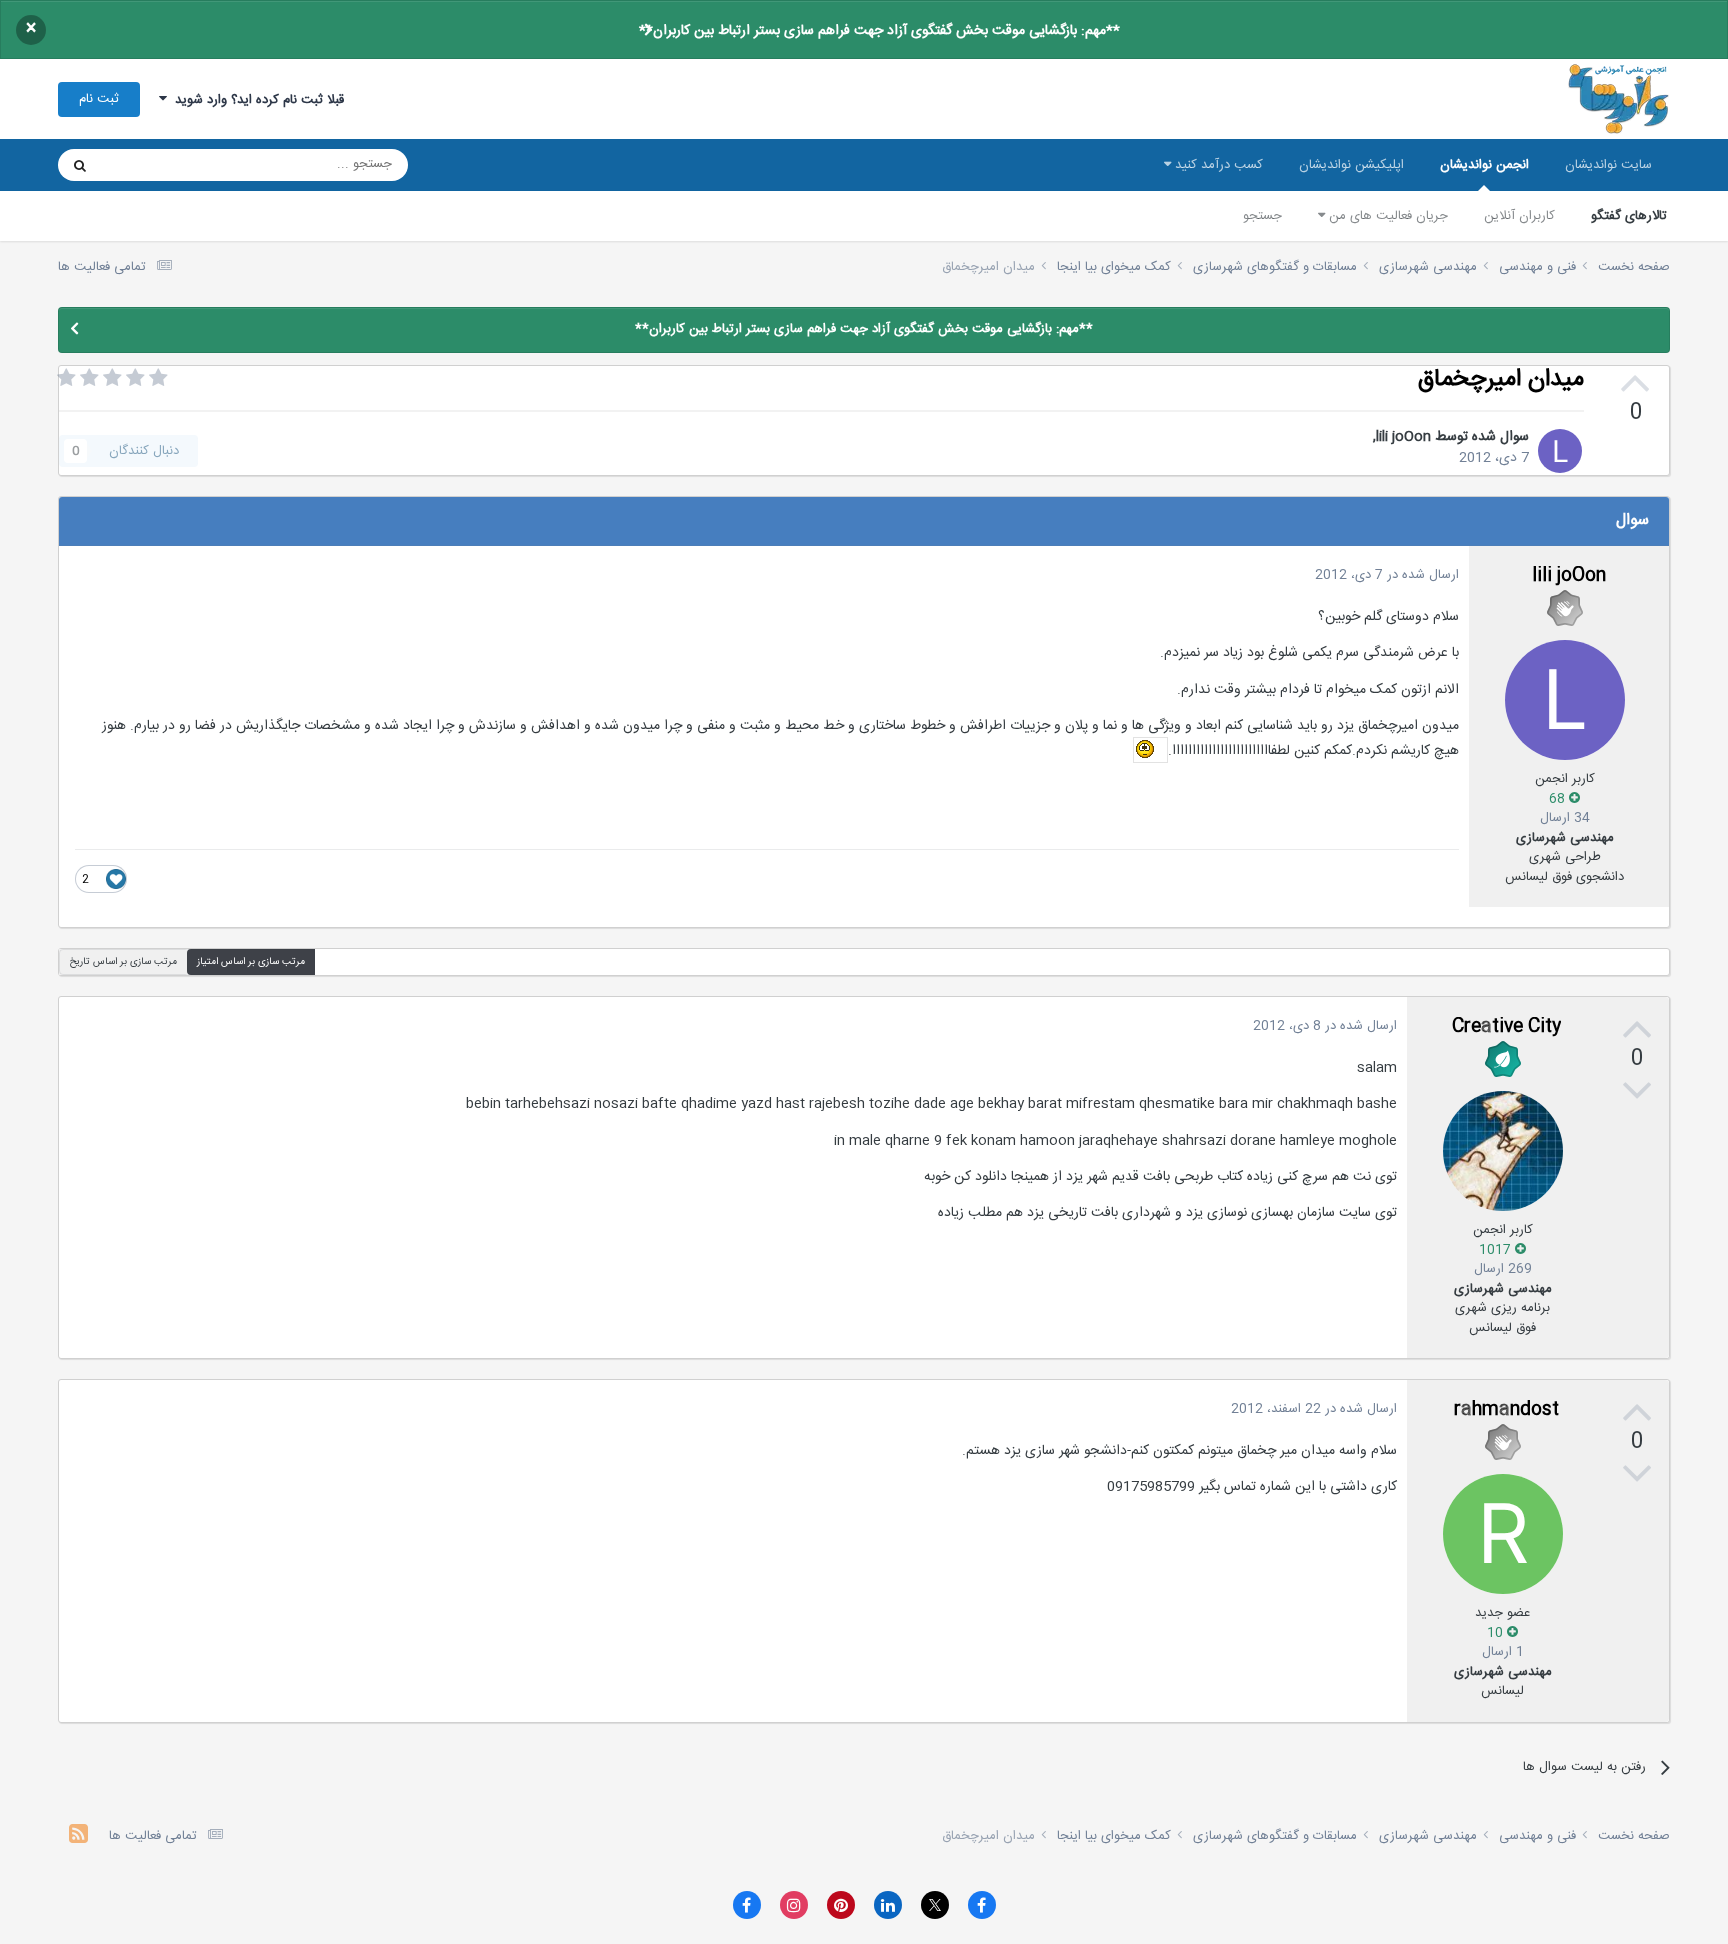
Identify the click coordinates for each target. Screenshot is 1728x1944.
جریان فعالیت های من (1386, 216)
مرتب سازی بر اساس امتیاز (251, 962)
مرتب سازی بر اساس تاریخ (123, 962)
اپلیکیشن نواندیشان (1351, 165)
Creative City (1506, 1027)
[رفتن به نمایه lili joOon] (1560, 451)
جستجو (1262, 216)
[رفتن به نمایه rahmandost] (1503, 1534)
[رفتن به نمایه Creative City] (1503, 1151)
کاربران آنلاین (1519, 216)
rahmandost (1506, 1410)
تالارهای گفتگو (1629, 216)
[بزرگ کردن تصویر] (1150, 751)
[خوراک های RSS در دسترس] (78, 1836)
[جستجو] (80, 165)
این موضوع (156, 165)
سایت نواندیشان (1608, 165)
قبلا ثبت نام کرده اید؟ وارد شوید (255, 100)
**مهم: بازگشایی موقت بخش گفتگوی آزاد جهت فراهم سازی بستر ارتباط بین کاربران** (879, 31)
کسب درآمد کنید (1217, 165)
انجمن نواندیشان (1484, 165)
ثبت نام (99, 99)
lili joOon (1403, 437)
